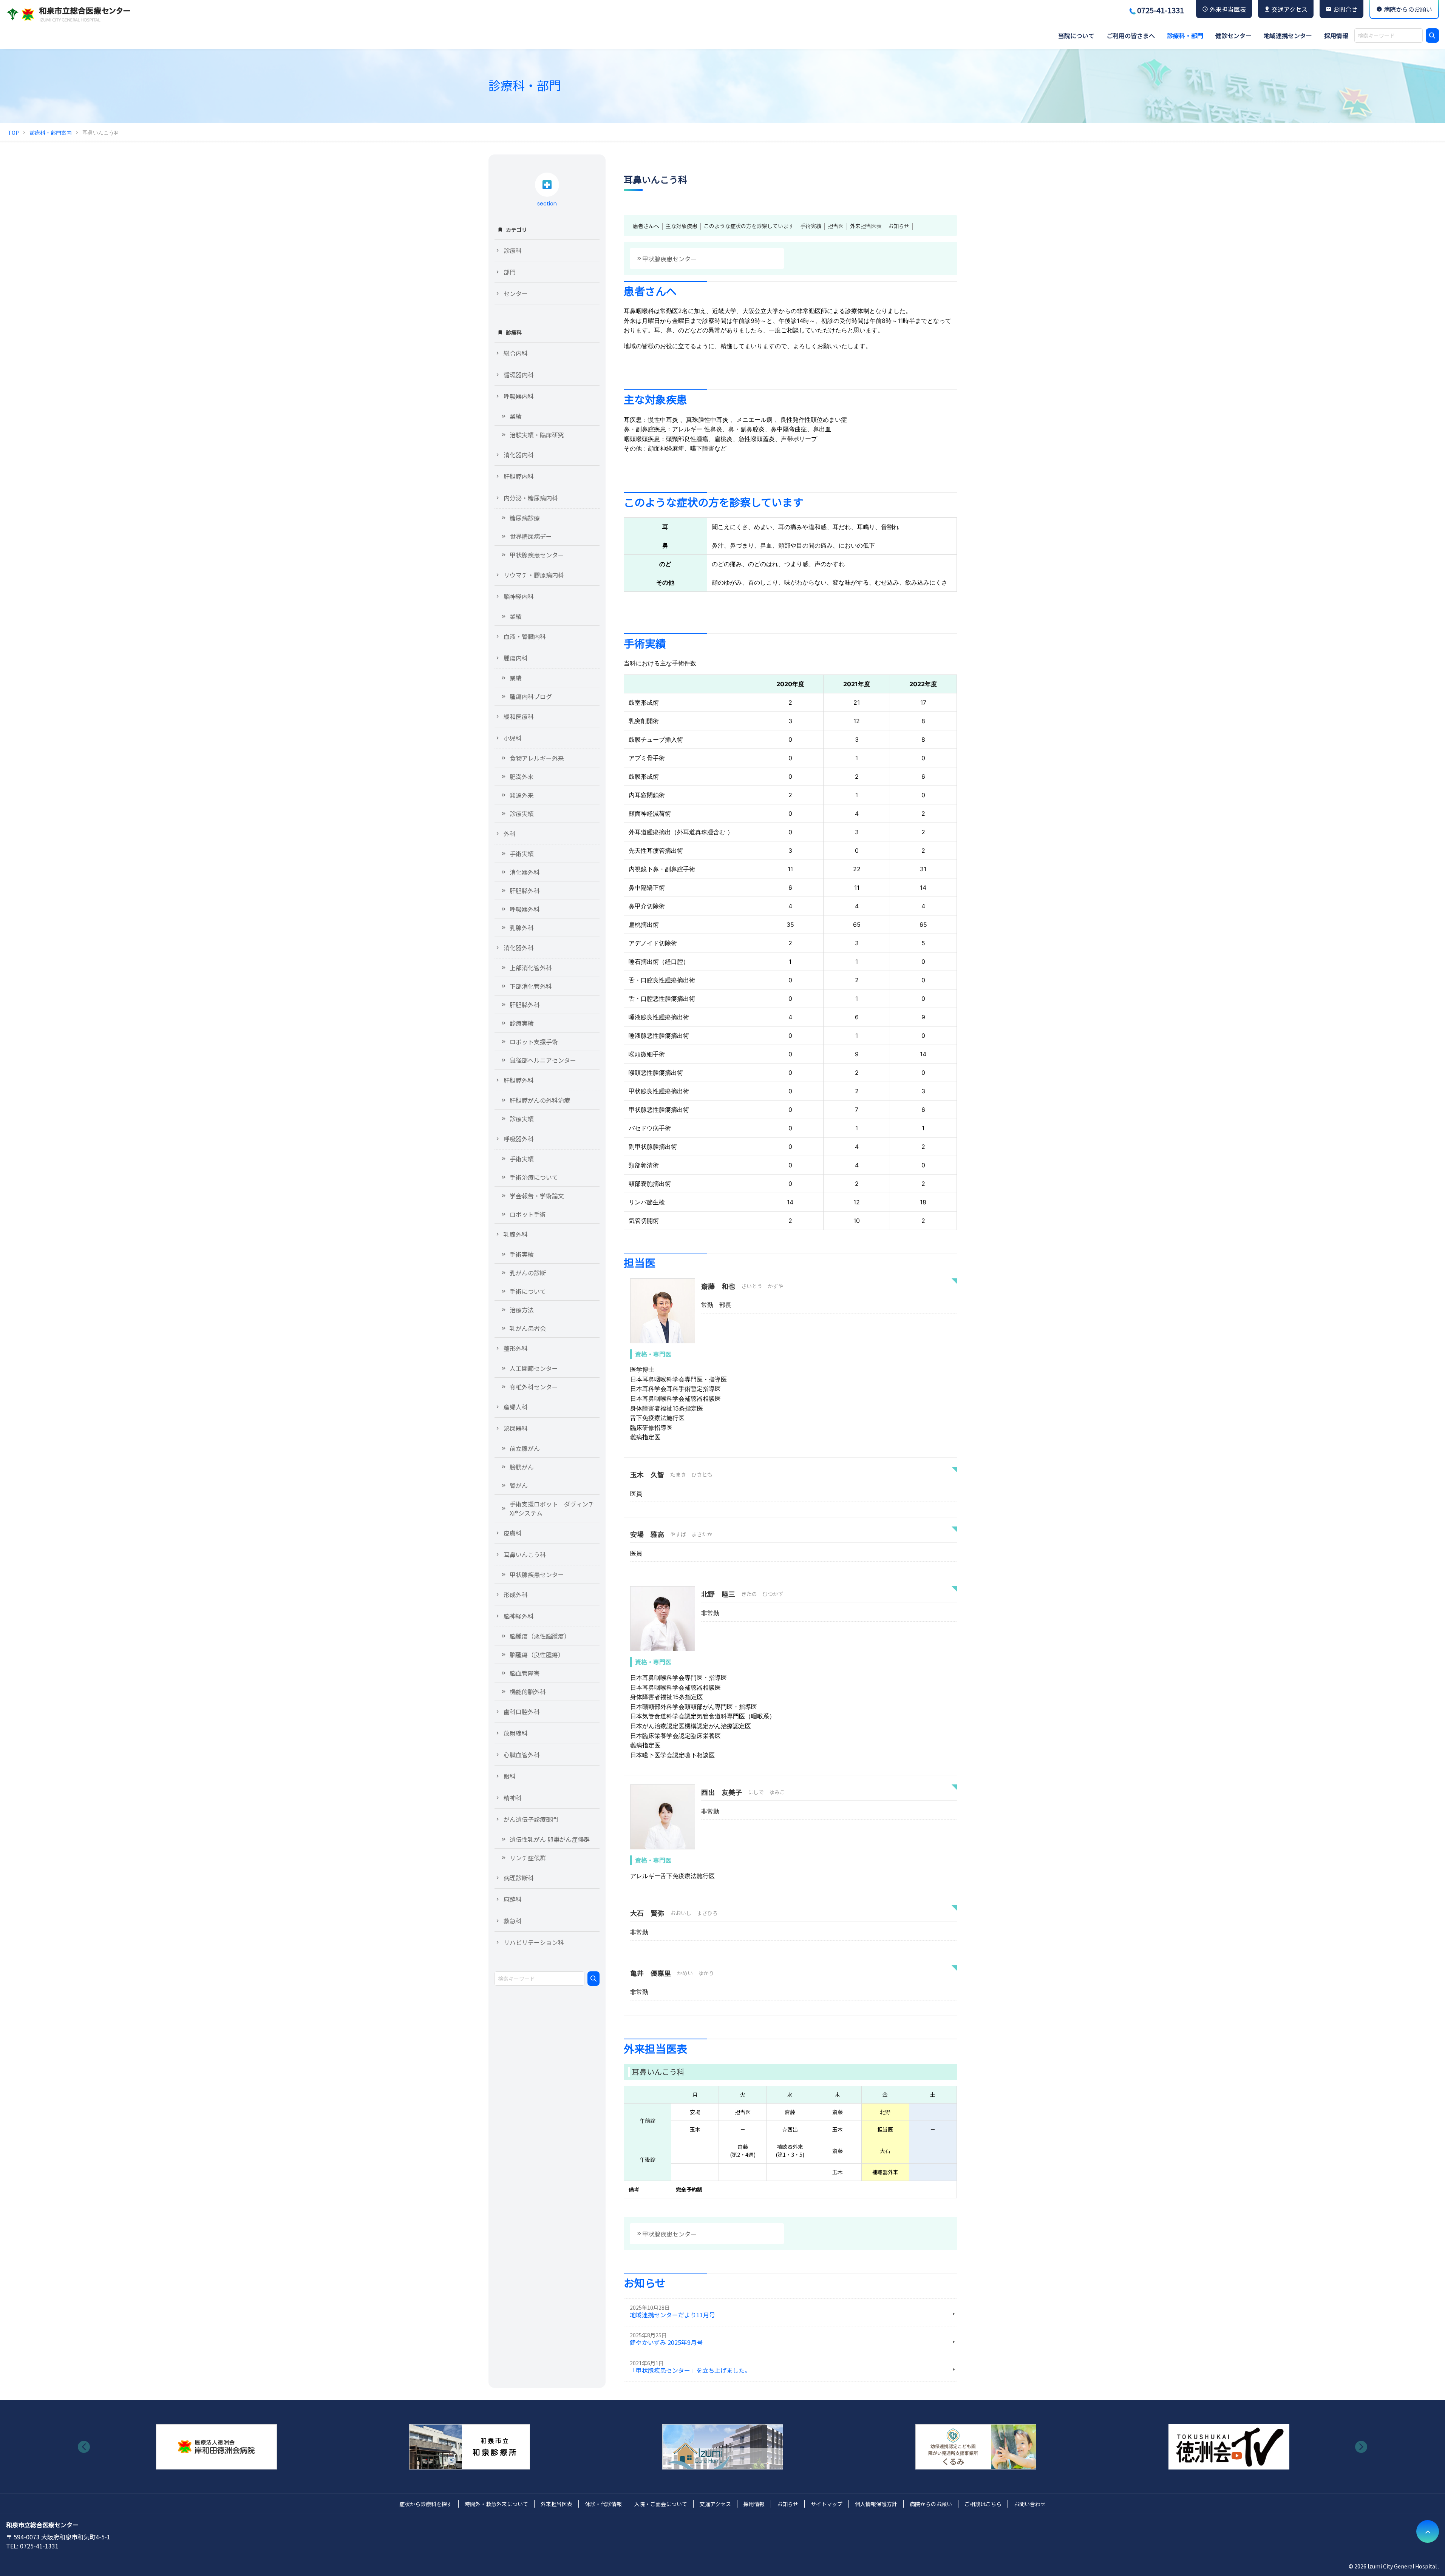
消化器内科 (519, 455)
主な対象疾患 (682, 226)
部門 (510, 272)
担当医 (836, 226)
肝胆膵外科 (525, 891)
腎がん (519, 1485)
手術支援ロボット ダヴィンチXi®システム (552, 1508)
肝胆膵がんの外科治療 (540, 1100)
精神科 (513, 1798)
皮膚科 (513, 1533)
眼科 (510, 1776)
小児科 (513, 738)
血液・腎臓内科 (525, 636)
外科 (510, 833)
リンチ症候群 (528, 1858)
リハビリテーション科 (534, 1942)
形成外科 (516, 1594)
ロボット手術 (528, 1214)
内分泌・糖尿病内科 (531, 498)
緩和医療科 (519, 716)
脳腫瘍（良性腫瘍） (537, 1655)
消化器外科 (525, 872)
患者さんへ (646, 226)
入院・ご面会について (661, 2504)
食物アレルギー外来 (537, 758)
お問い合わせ (1030, 2504)
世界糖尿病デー (531, 536)
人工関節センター (534, 1368)
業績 (516, 416)
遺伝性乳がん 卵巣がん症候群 (550, 1839)
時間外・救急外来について (496, 2504)
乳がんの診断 (528, 1273)
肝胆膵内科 (519, 476)
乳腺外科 (522, 928)
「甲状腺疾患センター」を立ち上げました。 (690, 2370)
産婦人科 (516, 1407)
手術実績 (811, 226)
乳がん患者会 (528, 1328)
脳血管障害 (525, 1673)
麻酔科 (513, 1899)
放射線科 (516, 1733)
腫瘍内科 (516, 658)
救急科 (513, 1921)
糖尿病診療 (525, 518)
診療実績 (522, 813)
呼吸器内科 (519, 396)
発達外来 (522, 795)
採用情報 (754, 2504)
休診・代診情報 (603, 2504)
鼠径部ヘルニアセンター (543, 1060)
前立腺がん (525, 1448)
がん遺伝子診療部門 (531, 1819)
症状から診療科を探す (426, 2504)
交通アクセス (715, 2504)
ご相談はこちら (983, 2504)
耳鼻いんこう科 (525, 1554)
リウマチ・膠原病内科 (534, 575)
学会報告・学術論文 (537, 1196)
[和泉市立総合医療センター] (68, 14)
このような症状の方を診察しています (749, 226)
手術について (528, 1291)
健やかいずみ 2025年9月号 (666, 2342)
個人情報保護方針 (876, 2504)
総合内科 (516, 353)
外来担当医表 (866, 226)
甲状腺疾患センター (669, 259)
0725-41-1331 (1161, 10)
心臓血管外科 (522, 1755)
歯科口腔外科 (522, 1712)
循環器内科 (519, 375)
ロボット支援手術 (534, 1042)
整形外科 (516, 1348)
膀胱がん (522, 1467)
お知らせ (899, 226)
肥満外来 (522, 776)
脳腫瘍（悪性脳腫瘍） (540, 1636)
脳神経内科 (519, 596)
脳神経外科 (519, 1616)
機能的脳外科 (528, 1692)
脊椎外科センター (534, 1387)
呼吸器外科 (525, 909)
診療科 (513, 250)
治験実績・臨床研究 (537, 435)
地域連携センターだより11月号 (672, 2315)
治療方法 (522, 1310)
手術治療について (534, 1177)
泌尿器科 (516, 1428)
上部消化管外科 (531, 968)
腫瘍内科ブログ (531, 696)
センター (516, 293)
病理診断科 (519, 1878)
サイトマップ (827, 2504)
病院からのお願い (931, 2504)
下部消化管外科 (531, 986)
